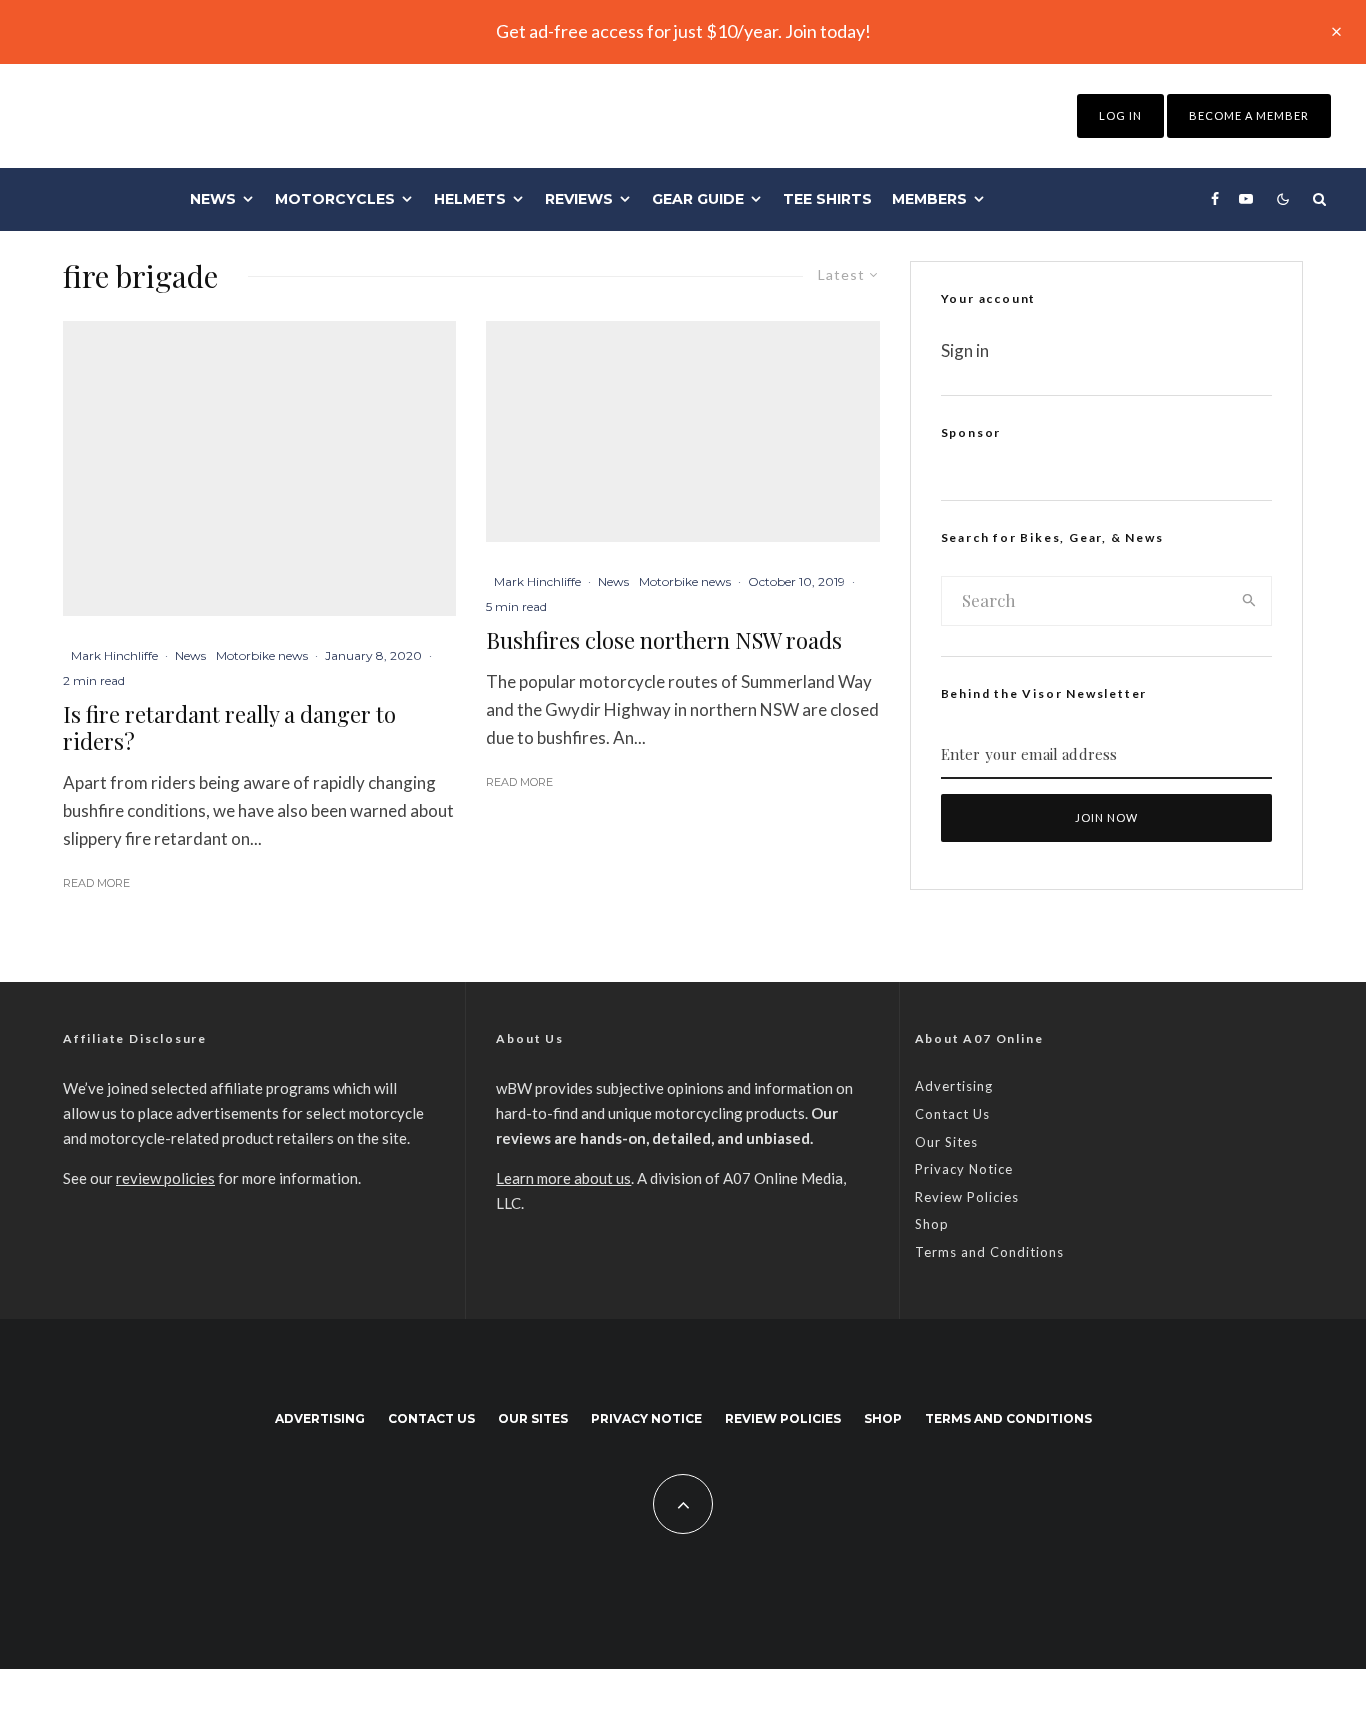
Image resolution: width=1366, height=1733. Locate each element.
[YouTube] (1246, 199)
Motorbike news (262, 655)
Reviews (579, 199)
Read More (96, 883)
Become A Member (1249, 115)
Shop (932, 1224)
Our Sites (946, 1142)
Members (929, 199)
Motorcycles (335, 199)
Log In (1120, 115)
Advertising (954, 1086)
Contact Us (952, 1114)
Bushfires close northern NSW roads (664, 640)
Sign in (965, 350)
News (213, 199)
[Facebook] (1215, 199)
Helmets (470, 199)
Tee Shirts (827, 199)
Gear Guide (698, 199)
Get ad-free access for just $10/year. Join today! (683, 31)
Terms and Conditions (989, 1252)
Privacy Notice (964, 1169)
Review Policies (967, 1197)
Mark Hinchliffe (114, 655)
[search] (1249, 601)
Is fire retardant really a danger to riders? (229, 727)
